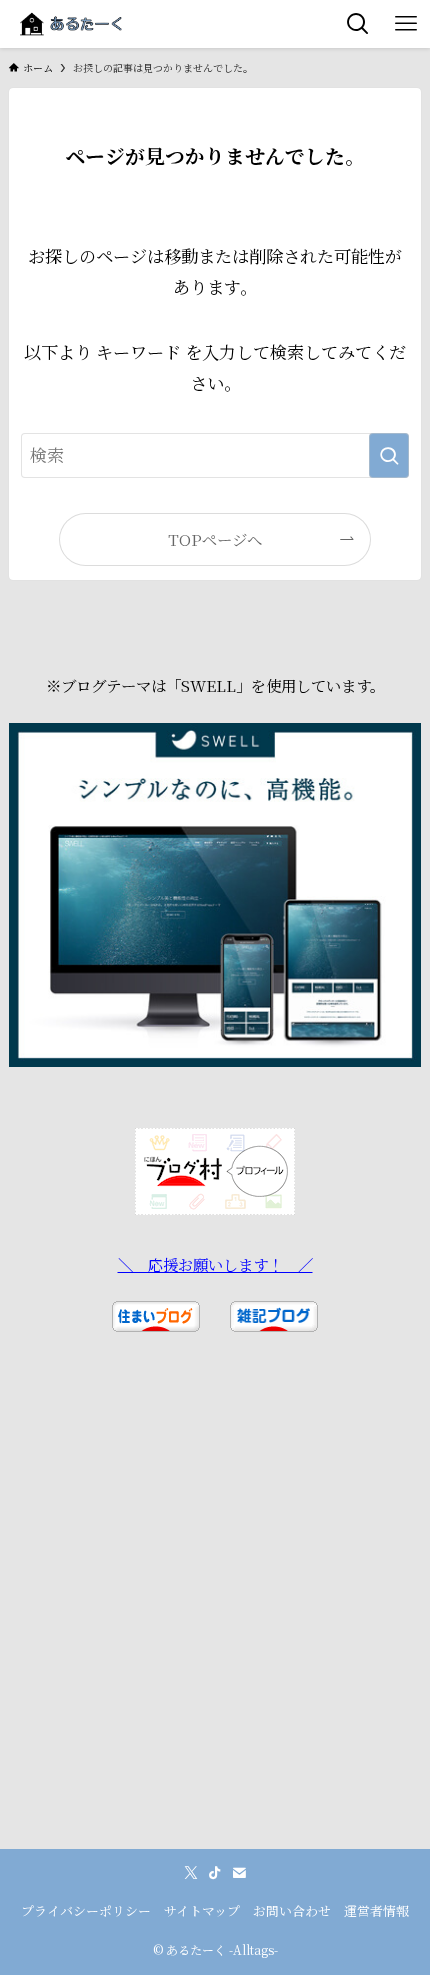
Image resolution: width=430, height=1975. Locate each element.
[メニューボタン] (406, 24)
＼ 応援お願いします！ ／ (215, 1264)
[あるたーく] (71, 24)
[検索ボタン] (358, 24)
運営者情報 (376, 1910)
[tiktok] (215, 1873)
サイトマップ (202, 1910)
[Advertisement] (215, 1634)
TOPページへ (215, 539)
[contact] (239, 1873)
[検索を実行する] (389, 455)
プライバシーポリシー (86, 1910)
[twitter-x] (191, 1873)
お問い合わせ (292, 1910)
